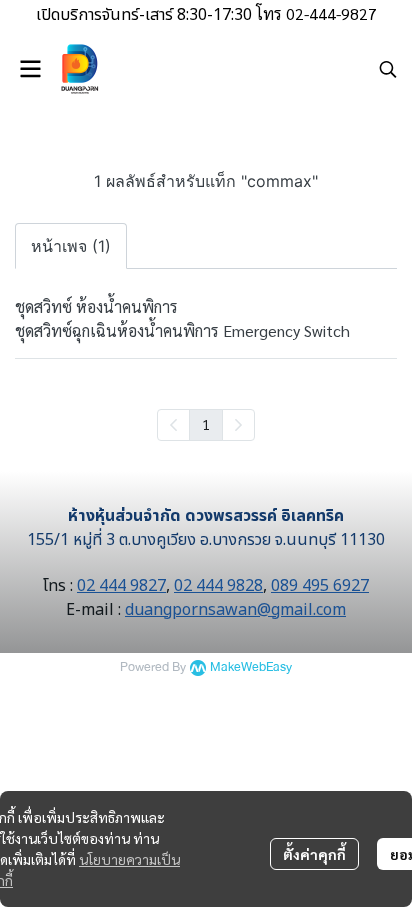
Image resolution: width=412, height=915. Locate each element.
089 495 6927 (320, 586)
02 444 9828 (218, 586)
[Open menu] (30, 69)
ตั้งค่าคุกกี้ (314, 854)
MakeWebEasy (251, 667)
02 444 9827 (121, 586)
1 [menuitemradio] (206, 424)
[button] (388, 69)
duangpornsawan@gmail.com (235, 610)
